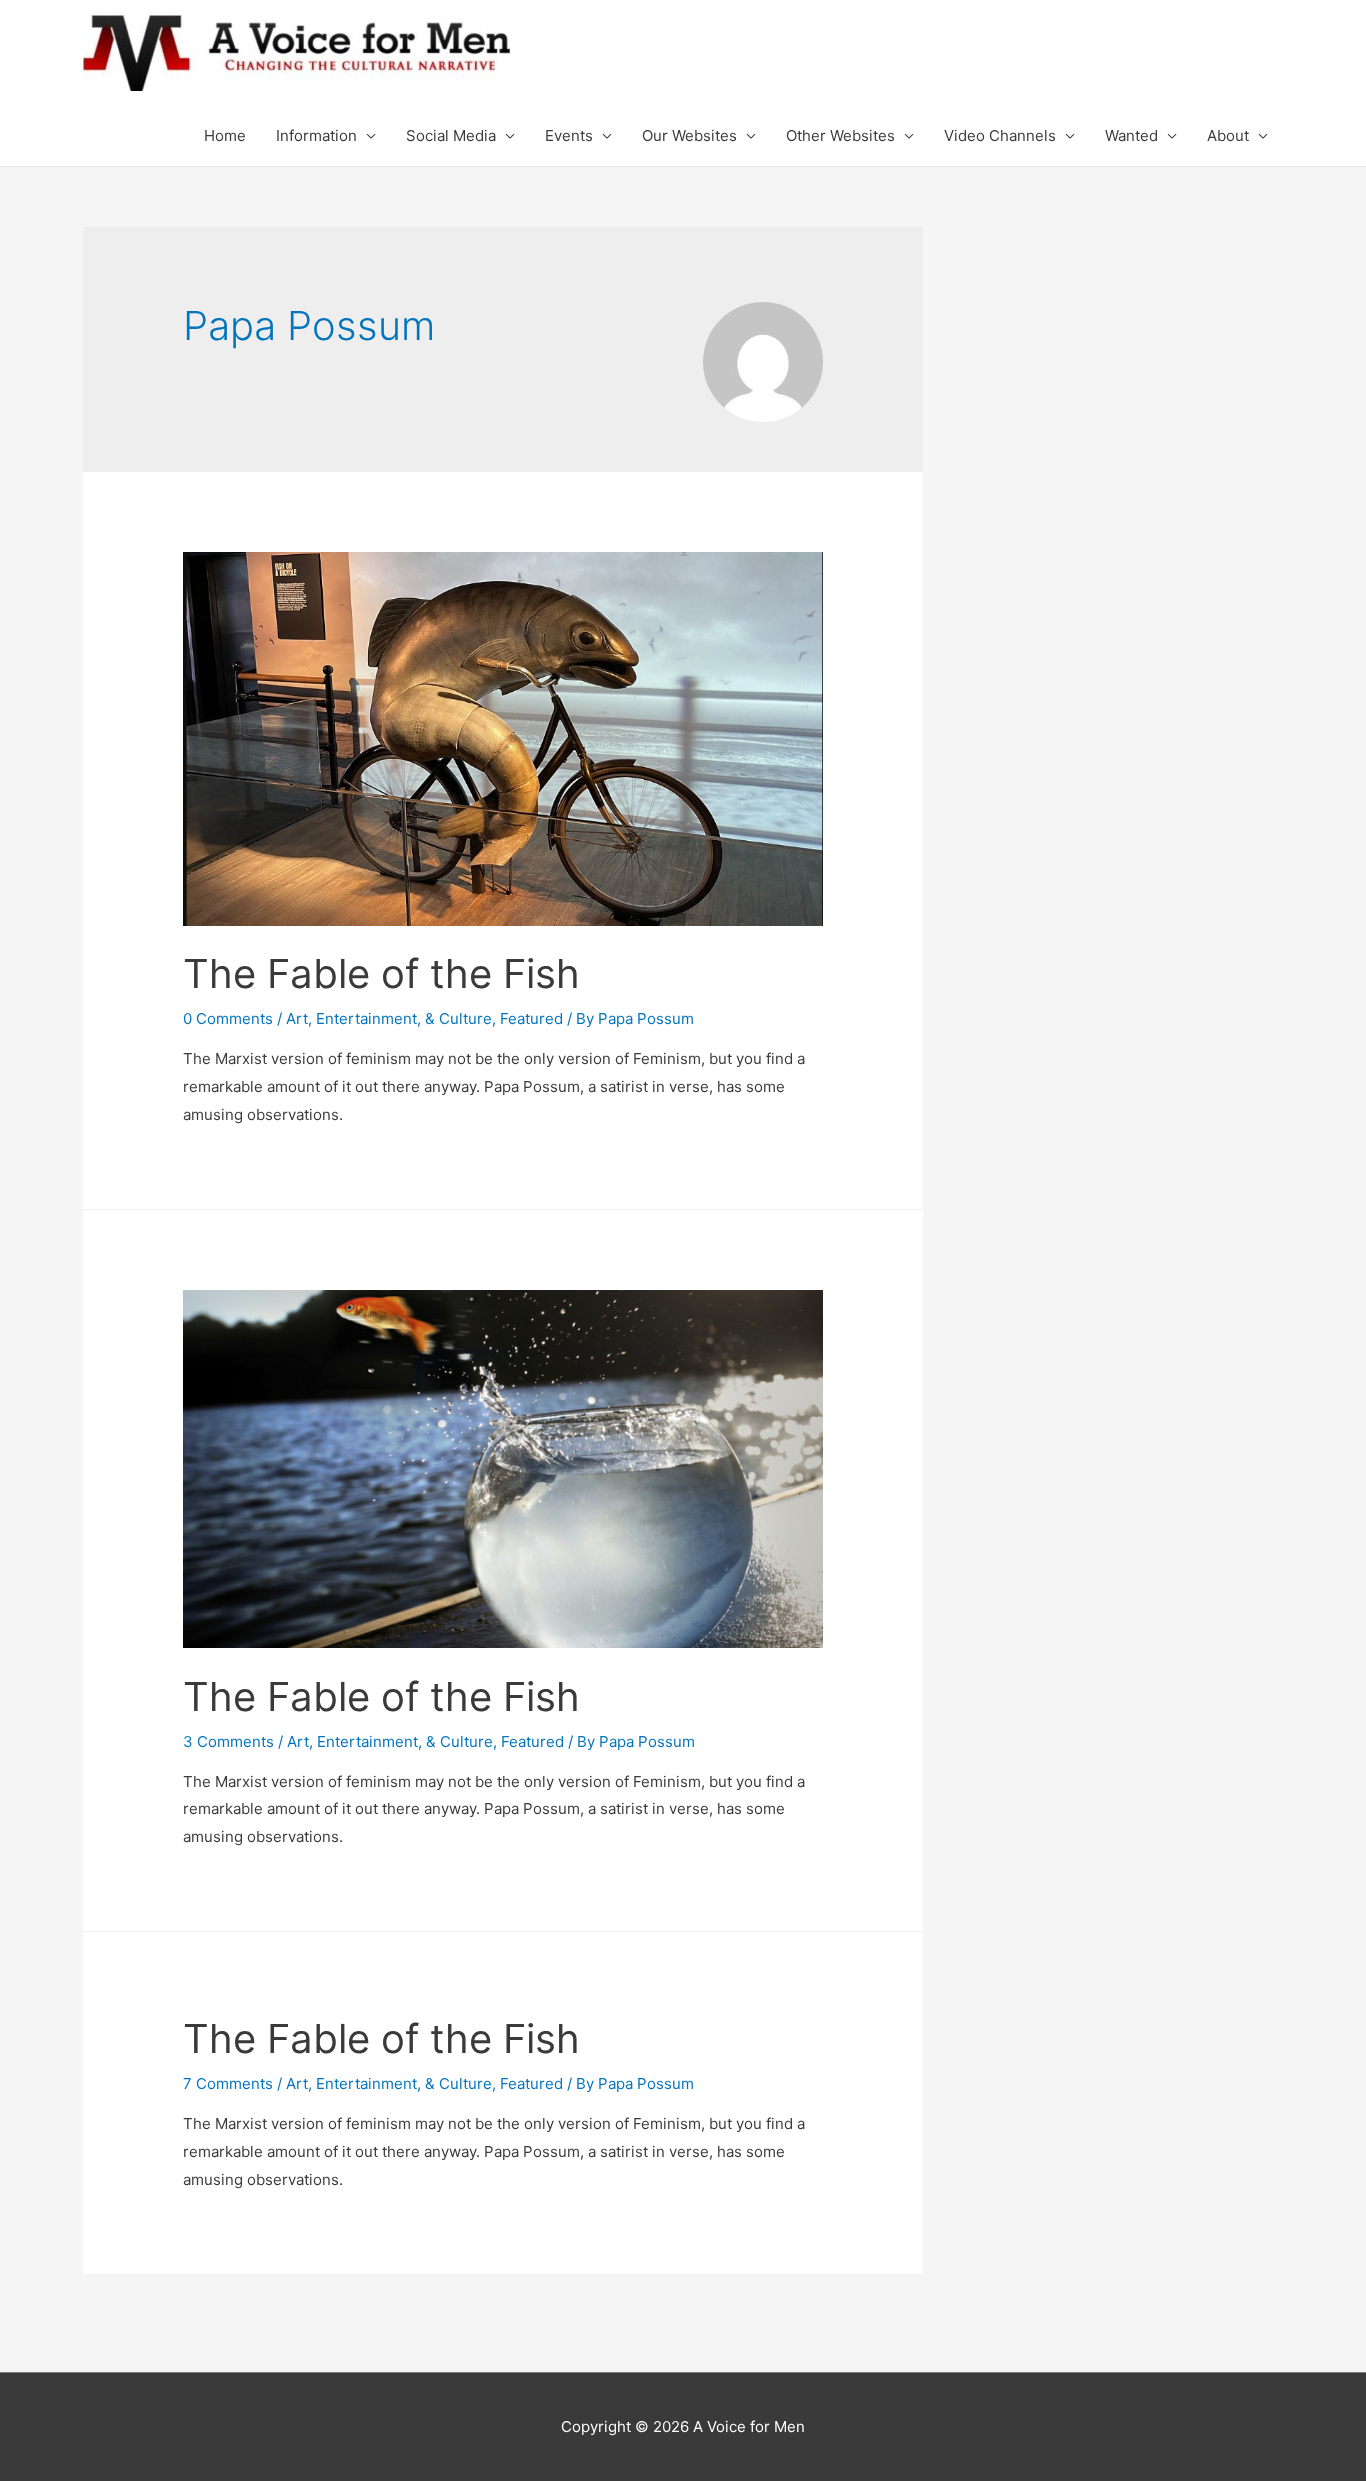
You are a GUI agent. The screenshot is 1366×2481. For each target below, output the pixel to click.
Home (225, 135)
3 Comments (228, 1741)
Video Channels (1000, 135)
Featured (531, 1018)
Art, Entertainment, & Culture (389, 1018)
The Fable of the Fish (381, 973)
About (1228, 135)
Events (569, 135)
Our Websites (689, 135)
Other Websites (840, 135)
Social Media (451, 135)
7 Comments (228, 2083)
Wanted (1131, 135)
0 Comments (228, 1018)
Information (316, 135)
